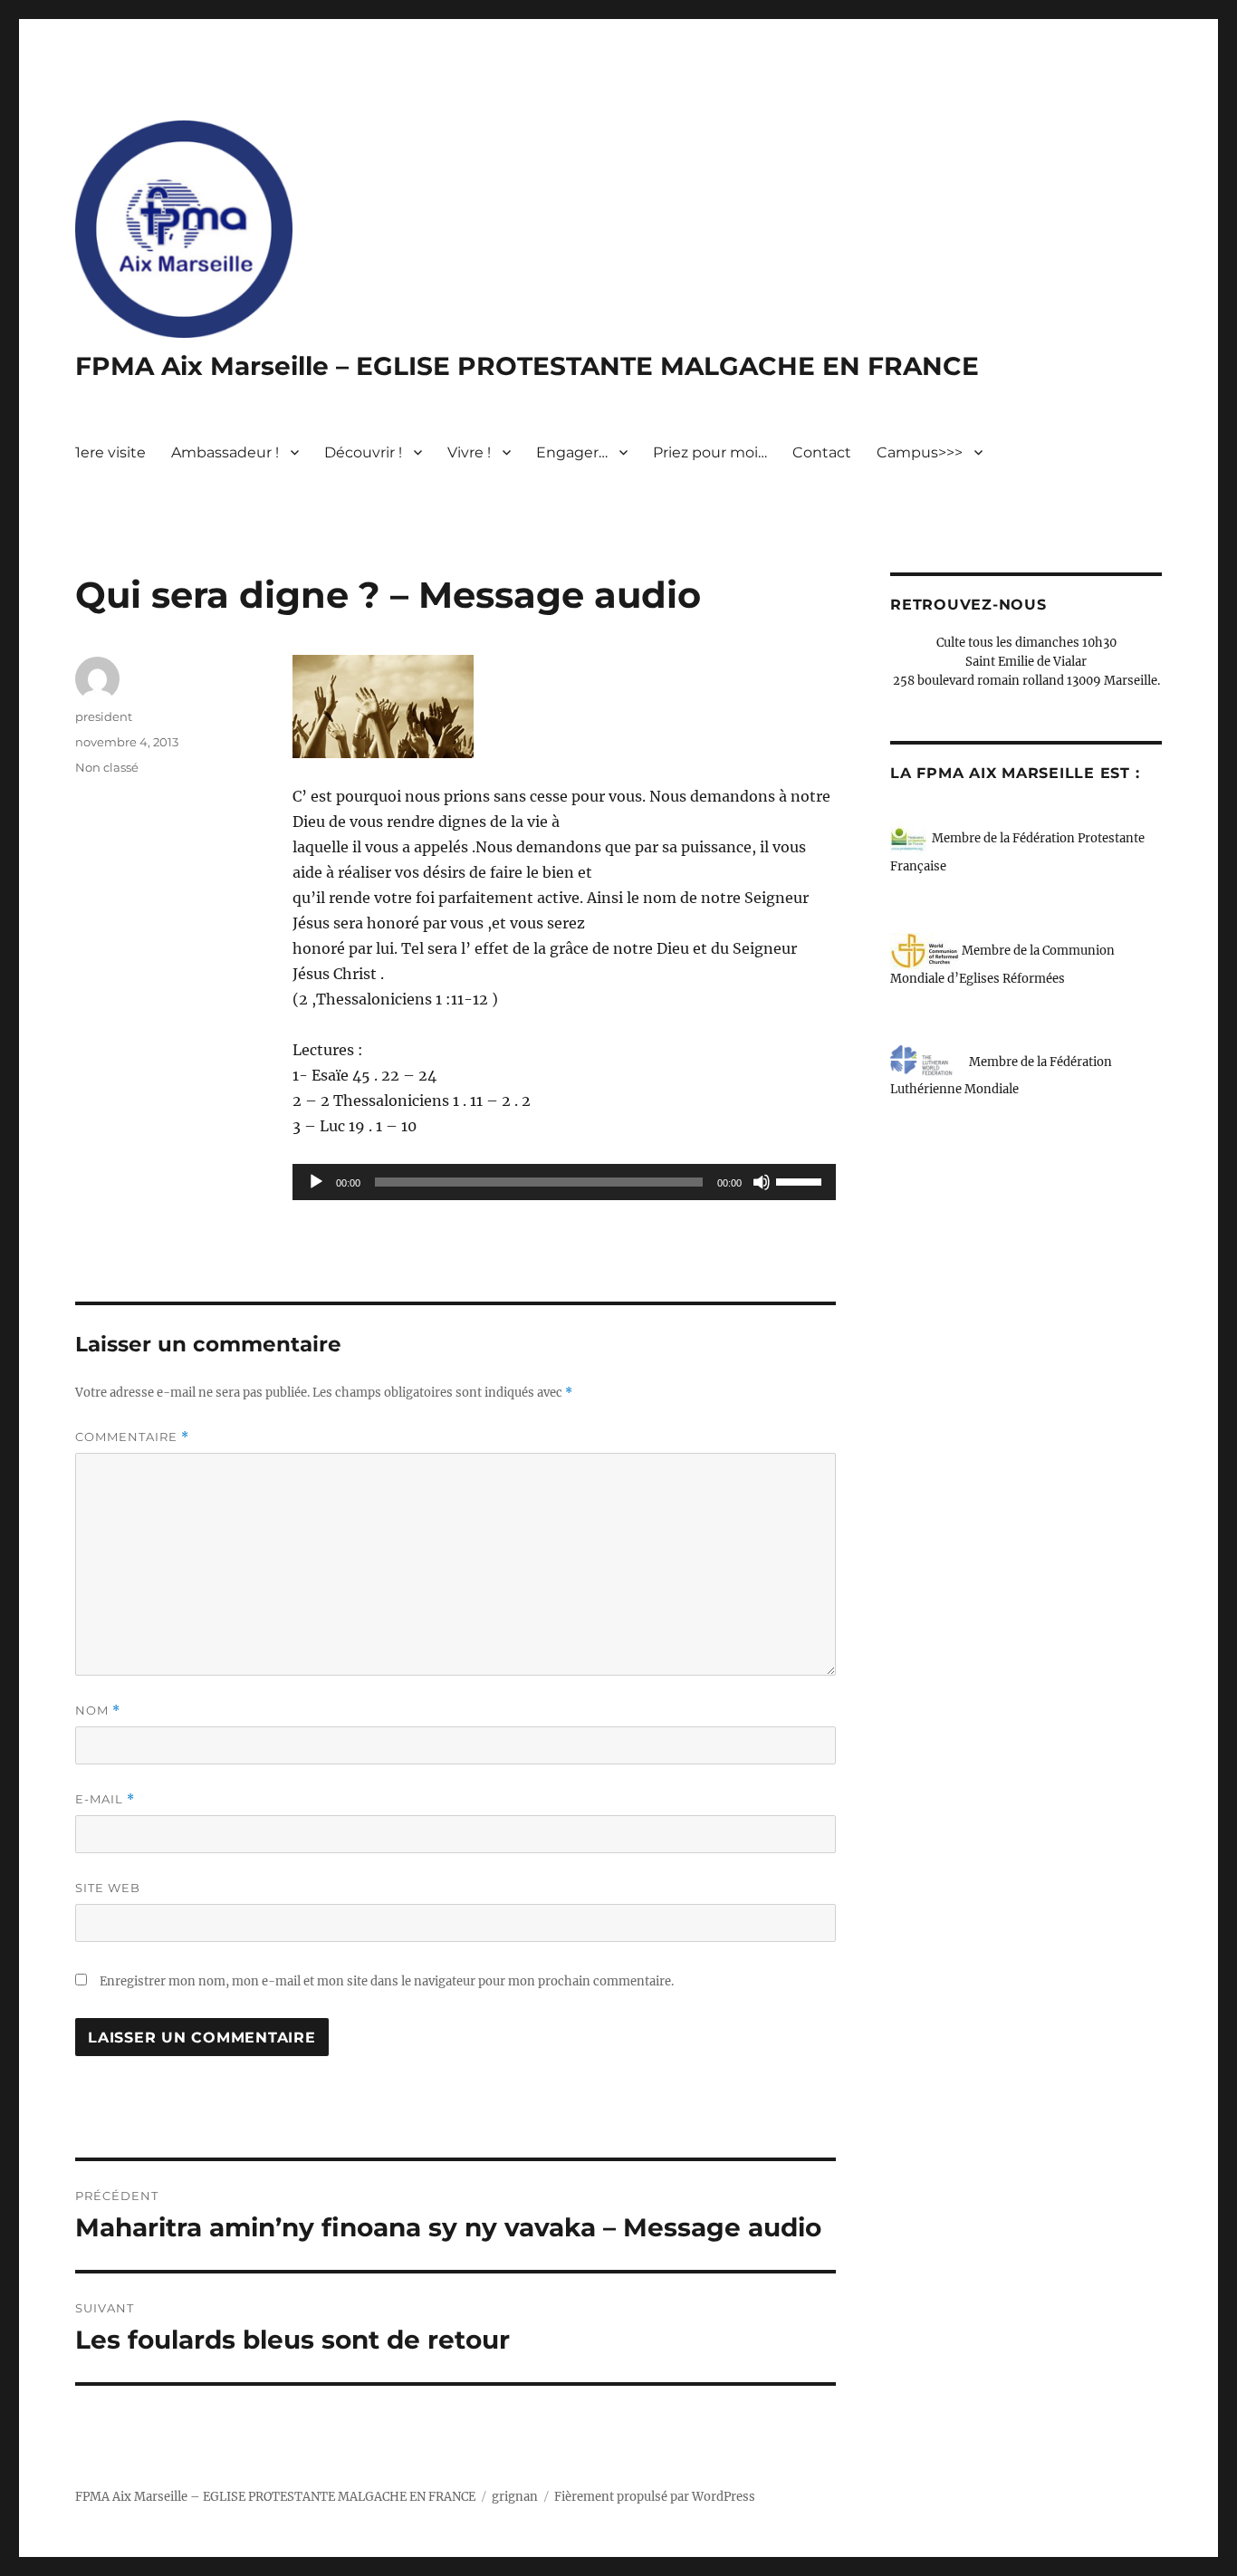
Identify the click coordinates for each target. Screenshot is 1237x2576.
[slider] (801, 1180)
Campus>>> (920, 452)
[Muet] (762, 1182)
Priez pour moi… (710, 452)
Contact (822, 452)
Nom (98, 1711)
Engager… (572, 452)
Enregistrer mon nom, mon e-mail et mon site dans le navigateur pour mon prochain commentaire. (387, 1981)
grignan (515, 2497)
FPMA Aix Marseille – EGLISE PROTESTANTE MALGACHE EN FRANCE (527, 366)
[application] (564, 1182)
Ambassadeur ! (225, 452)
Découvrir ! (363, 452)
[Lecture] (316, 1182)
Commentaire (132, 1437)
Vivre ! (469, 452)
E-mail (105, 1799)
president (104, 716)
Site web (108, 1888)
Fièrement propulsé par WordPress (655, 2497)
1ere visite (110, 452)
